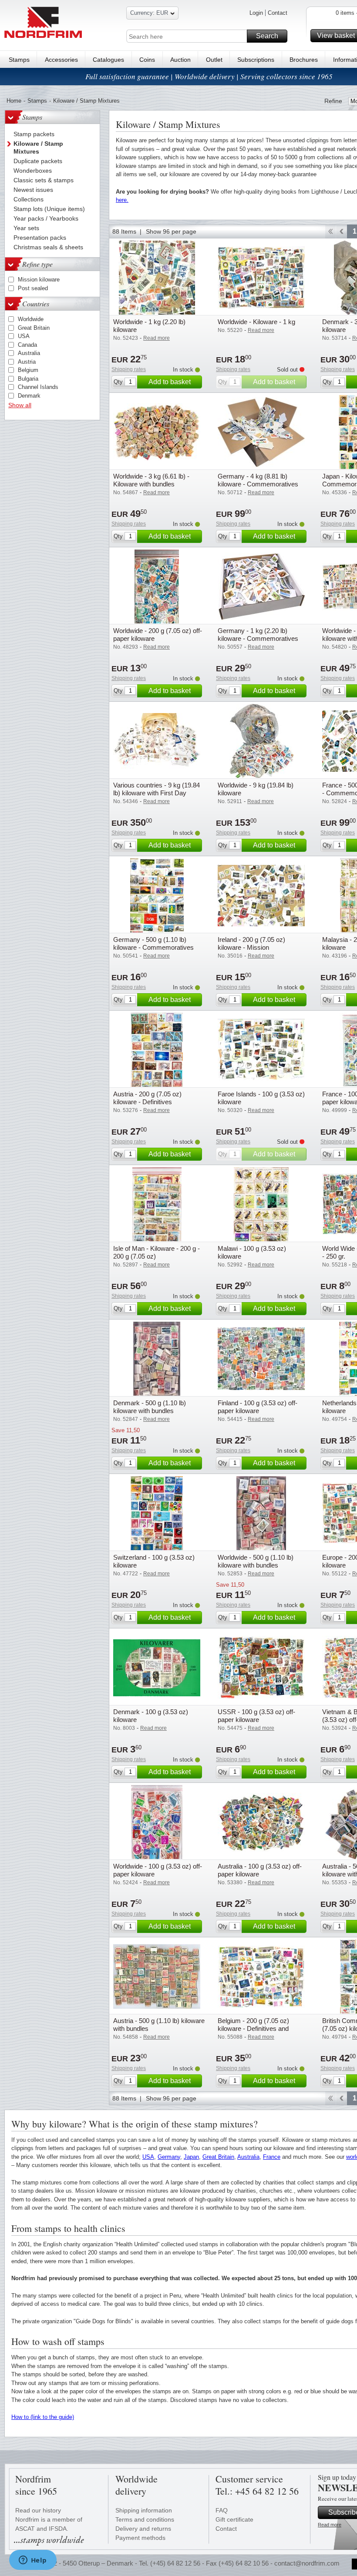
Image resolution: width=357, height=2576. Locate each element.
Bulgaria (28, 379)
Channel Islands (38, 387)
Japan (191, 2157)
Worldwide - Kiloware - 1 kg (256, 322)
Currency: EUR (149, 13)
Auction (180, 60)
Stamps (19, 60)
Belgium (28, 370)
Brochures (304, 60)
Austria (27, 362)
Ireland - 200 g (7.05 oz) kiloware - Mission (251, 943)
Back (342, 231)
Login (256, 13)
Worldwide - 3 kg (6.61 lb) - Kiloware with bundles (151, 480)
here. (122, 200)
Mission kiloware (39, 280)
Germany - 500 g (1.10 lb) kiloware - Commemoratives (153, 943)
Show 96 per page (171, 231)
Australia (29, 353)
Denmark (29, 396)
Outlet (214, 60)
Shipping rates (129, 369)
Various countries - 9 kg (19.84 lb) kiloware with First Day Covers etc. (157, 793)
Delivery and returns (143, 2529)
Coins (147, 60)
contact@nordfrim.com (307, 2563)
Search (267, 36)
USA (24, 336)
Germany (169, 2157)
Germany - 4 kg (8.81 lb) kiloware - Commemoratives (258, 480)
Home (14, 101)
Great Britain (34, 328)
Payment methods (140, 2538)
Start (330, 231)
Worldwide (31, 319)
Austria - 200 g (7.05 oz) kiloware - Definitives (147, 1098)
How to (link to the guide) (43, 2417)
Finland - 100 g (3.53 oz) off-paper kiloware (258, 1407)
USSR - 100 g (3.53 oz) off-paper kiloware (256, 1716)
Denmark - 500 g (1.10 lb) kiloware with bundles (150, 1407)
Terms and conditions (145, 2519)
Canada (27, 345)
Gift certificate (234, 2519)
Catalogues (108, 60)
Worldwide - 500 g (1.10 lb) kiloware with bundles (256, 1561)
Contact (278, 13)
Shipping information (144, 2510)
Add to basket (170, 382)
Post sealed (33, 288)
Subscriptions (256, 60)
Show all (20, 405)
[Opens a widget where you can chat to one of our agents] (33, 2561)
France (272, 2157)
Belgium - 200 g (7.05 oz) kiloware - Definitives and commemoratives (253, 2028)
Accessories (61, 60)
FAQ (222, 2510)
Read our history (38, 2510)
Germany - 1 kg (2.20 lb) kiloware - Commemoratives (258, 635)
